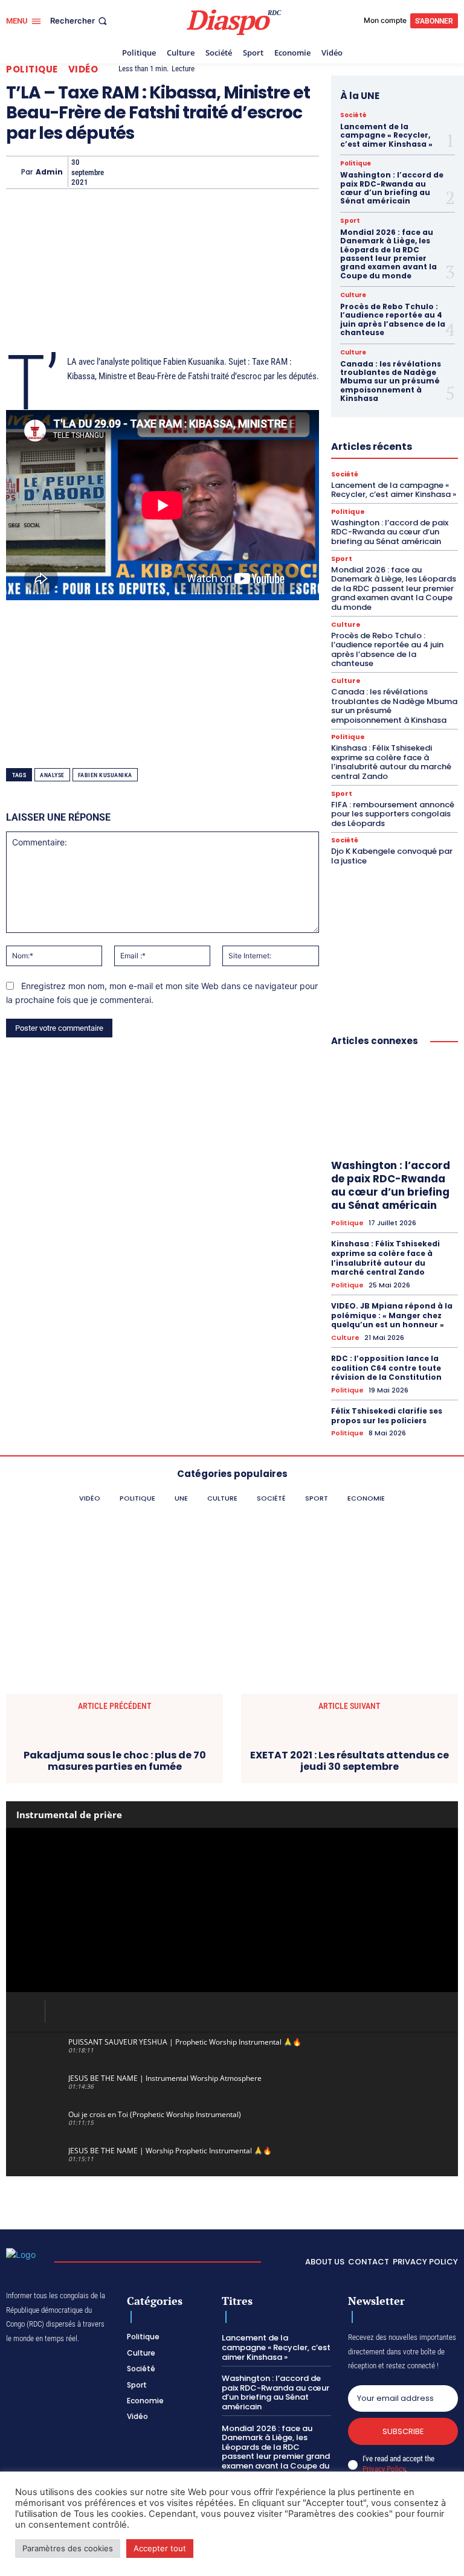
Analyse (52, 775)
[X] (144, 172)
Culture (353, 295)
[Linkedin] (255, 172)
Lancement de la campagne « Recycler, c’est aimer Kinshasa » (386, 135)
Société (353, 115)
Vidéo (83, 69)
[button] (80, 21)
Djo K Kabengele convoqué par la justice (392, 856)
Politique (32, 69)
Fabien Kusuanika (105, 775)
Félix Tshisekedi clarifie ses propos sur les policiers (387, 1416)
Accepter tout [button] (160, 2548)
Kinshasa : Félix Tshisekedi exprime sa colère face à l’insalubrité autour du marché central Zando (391, 762)
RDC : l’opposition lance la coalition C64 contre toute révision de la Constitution (386, 1368)
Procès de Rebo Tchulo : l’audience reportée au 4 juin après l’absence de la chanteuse (393, 319)
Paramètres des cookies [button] (68, 2548)
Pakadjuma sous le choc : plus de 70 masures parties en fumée (115, 1761)
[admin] (14, 172)
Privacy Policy (384, 2469)
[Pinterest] (227, 172)
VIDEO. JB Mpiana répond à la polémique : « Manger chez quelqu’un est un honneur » (392, 1315)
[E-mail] (311, 172)
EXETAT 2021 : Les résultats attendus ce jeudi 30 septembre (350, 1761)
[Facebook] (116, 172)
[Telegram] (283, 172)
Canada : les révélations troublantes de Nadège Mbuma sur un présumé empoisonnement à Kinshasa (391, 381)
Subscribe (403, 2431)
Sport (350, 221)
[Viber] (199, 172)
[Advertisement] (163, 261)
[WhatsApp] (172, 172)
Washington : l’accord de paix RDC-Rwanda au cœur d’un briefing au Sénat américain (392, 188)
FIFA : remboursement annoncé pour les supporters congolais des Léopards (393, 814)
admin (49, 172)
